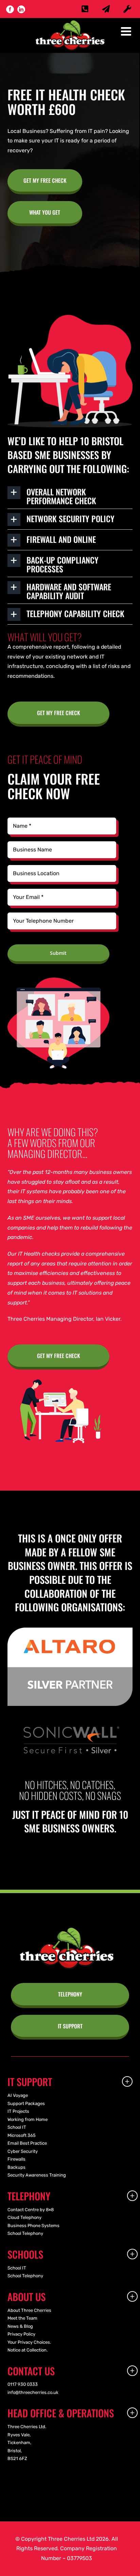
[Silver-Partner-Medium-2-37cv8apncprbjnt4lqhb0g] (70, 1630)
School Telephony (25, 2233)
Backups (16, 2167)
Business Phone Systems (33, 2226)
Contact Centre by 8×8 (31, 2210)
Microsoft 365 (22, 2135)
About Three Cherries (29, 2310)
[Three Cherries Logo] (67, 1930)
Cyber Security (23, 2151)
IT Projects (18, 2111)
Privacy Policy (21, 2334)
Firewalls (16, 2159)
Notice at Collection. (28, 2350)
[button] (70, 495)
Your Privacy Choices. (29, 2342)
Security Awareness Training (37, 2175)
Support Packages (26, 2103)
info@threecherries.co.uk (33, 2392)
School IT (17, 2127)
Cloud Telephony (24, 2217)
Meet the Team (22, 2318)
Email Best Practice (27, 2143)
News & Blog (20, 2326)
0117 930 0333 (23, 2384)
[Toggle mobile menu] (127, 31)
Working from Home (28, 2119)
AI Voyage (18, 2095)
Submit (58, 953)
